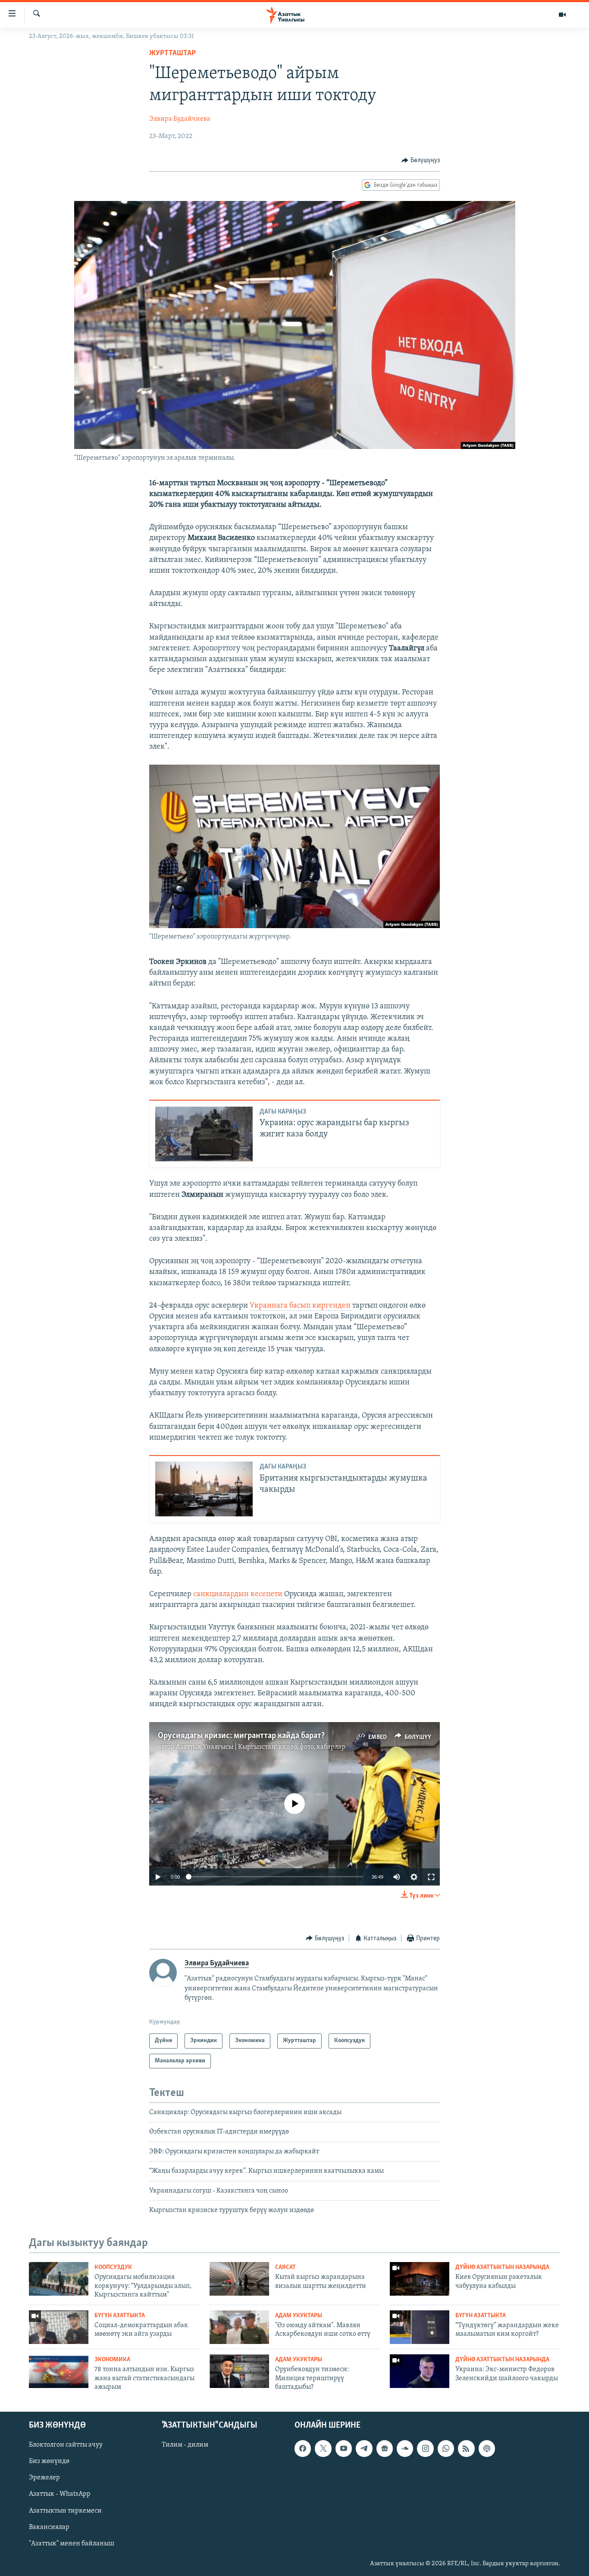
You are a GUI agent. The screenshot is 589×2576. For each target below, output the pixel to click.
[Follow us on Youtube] (344, 2448)
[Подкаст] (487, 2448)
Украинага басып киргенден (301, 1306)
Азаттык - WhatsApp (60, 2494)
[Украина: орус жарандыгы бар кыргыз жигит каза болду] (204, 1134)
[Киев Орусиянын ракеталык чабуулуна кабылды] (420, 2279)
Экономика (112, 2360)
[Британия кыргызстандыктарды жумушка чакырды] (204, 1489)
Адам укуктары (299, 2316)
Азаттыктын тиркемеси (65, 2510)
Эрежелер (44, 2478)
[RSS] (466, 2448)
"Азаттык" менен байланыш (72, 2543)
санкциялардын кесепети (239, 1594)
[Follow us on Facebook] (303, 2448)
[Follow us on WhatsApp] (446, 2448)
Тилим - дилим (185, 2445)
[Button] (421, 160)
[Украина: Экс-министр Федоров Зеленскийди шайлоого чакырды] (420, 2371)
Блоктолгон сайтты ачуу (66, 2445)
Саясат (285, 2267)
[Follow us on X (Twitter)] (323, 2448)
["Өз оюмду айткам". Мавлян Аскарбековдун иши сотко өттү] (239, 2327)
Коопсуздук (113, 2267)
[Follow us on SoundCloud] (405, 2448)
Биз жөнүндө (49, 2461)
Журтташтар (172, 53)
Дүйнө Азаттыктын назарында (502, 2267)
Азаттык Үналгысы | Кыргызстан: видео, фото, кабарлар (261, 1747)
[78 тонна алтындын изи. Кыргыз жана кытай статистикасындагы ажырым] (59, 2371)
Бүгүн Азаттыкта (120, 2316)
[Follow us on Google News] (385, 2448)
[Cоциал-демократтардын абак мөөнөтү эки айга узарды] (59, 2327)
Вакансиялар (49, 2527)
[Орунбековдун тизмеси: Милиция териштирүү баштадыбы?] (239, 2371)
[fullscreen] (431, 1877)
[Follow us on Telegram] (364, 2448)
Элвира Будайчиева (180, 119)
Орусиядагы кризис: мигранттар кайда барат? (241, 1736)
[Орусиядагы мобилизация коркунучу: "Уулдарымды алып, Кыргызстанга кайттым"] (59, 2279)
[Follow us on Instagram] (425, 2448)
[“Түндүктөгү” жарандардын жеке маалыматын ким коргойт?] (420, 2327)
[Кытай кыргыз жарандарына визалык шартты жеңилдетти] (239, 2279)
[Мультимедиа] (562, 15)
